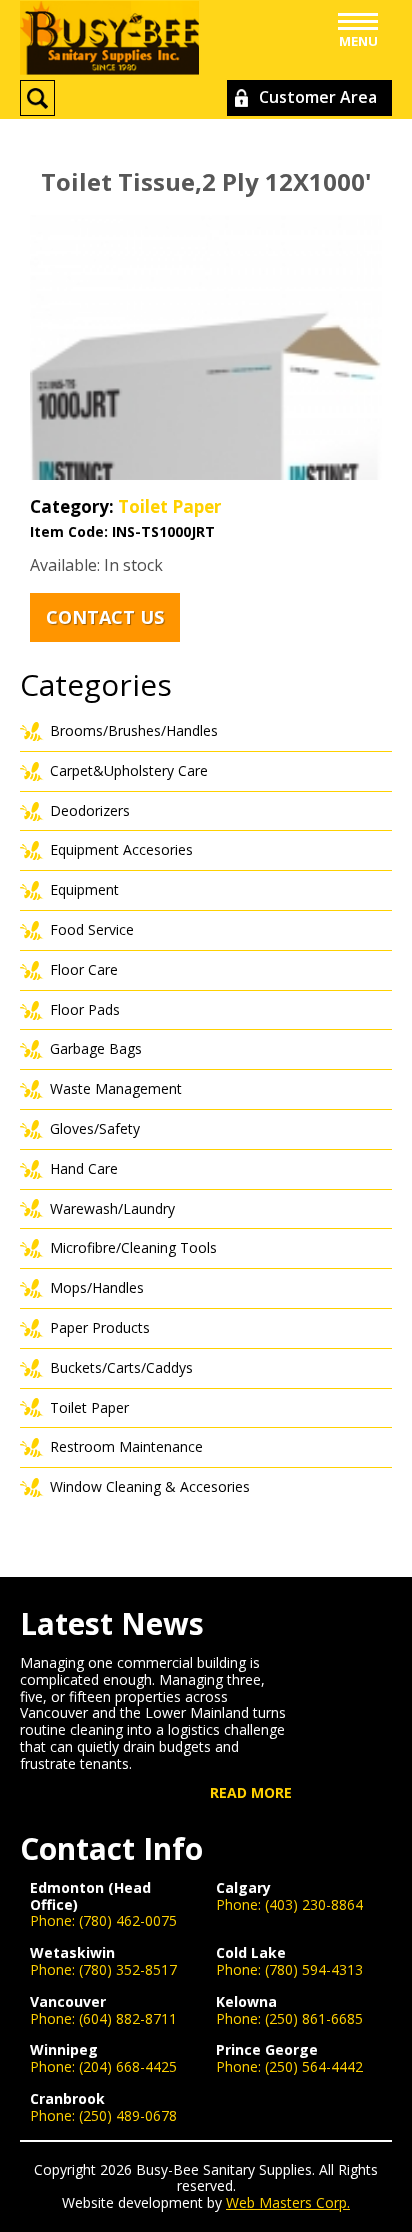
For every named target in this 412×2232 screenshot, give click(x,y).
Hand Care (84, 1168)
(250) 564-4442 (314, 2066)
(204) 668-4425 (128, 2066)
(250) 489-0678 (128, 2115)
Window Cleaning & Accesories (150, 1486)
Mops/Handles (97, 1287)
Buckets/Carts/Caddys (121, 1367)
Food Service (92, 929)
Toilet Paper (169, 506)
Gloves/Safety (95, 1128)
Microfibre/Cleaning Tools (133, 1247)
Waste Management (116, 1088)
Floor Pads (85, 1009)
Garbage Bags (96, 1048)
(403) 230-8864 (314, 1904)
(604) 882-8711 (128, 2018)
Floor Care (84, 969)
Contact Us (105, 617)
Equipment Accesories (121, 849)
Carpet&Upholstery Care (129, 770)
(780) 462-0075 (128, 1920)
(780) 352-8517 (128, 1969)
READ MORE (251, 1793)
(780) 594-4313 (314, 1969)
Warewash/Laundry (112, 1208)
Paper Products (100, 1327)
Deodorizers (90, 810)
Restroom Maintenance (126, 1446)
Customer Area (318, 97)
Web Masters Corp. (288, 2202)
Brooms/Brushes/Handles (134, 730)
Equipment (84, 889)
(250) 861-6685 (314, 2018)
